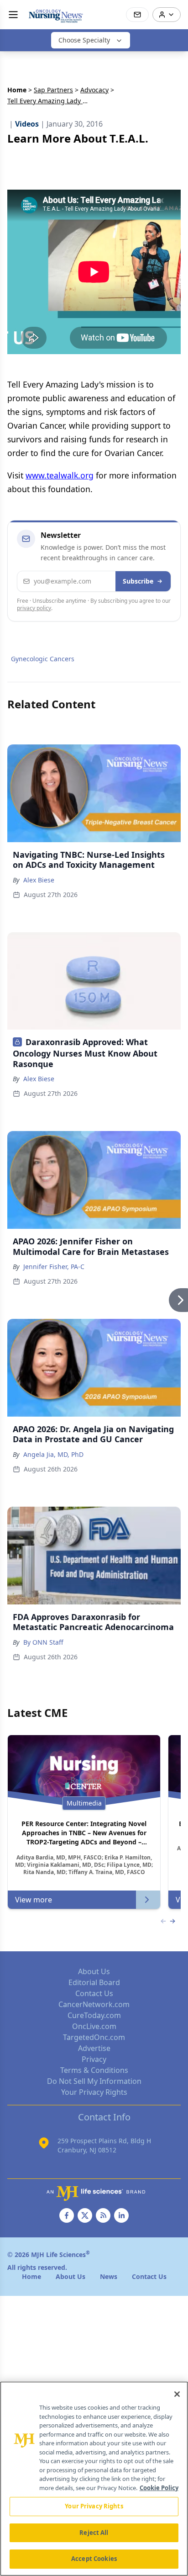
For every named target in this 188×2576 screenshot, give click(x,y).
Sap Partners (53, 90)
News (109, 2276)
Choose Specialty (84, 40)
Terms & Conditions (94, 2070)
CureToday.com (94, 2015)
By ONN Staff (43, 1642)
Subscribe (138, 581)
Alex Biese (39, 880)
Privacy (94, 2059)
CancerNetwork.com (94, 2004)
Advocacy (94, 90)
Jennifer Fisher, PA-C (54, 1267)
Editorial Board (94, 1982)
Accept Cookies (94, 2559)
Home (17, 90)
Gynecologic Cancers (43, 659)
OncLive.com (94, 2026)
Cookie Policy (159, 2488)
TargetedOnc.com (94, 2037)
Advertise (94, 2048)
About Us (94, 1971)
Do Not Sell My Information (94, 2081)
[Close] (177, 2394)
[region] (94, 2479)
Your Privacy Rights (94, 2092)
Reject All (94, 2533)
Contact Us (94, 1993)
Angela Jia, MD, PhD (53, 1454)
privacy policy (34, 608)
